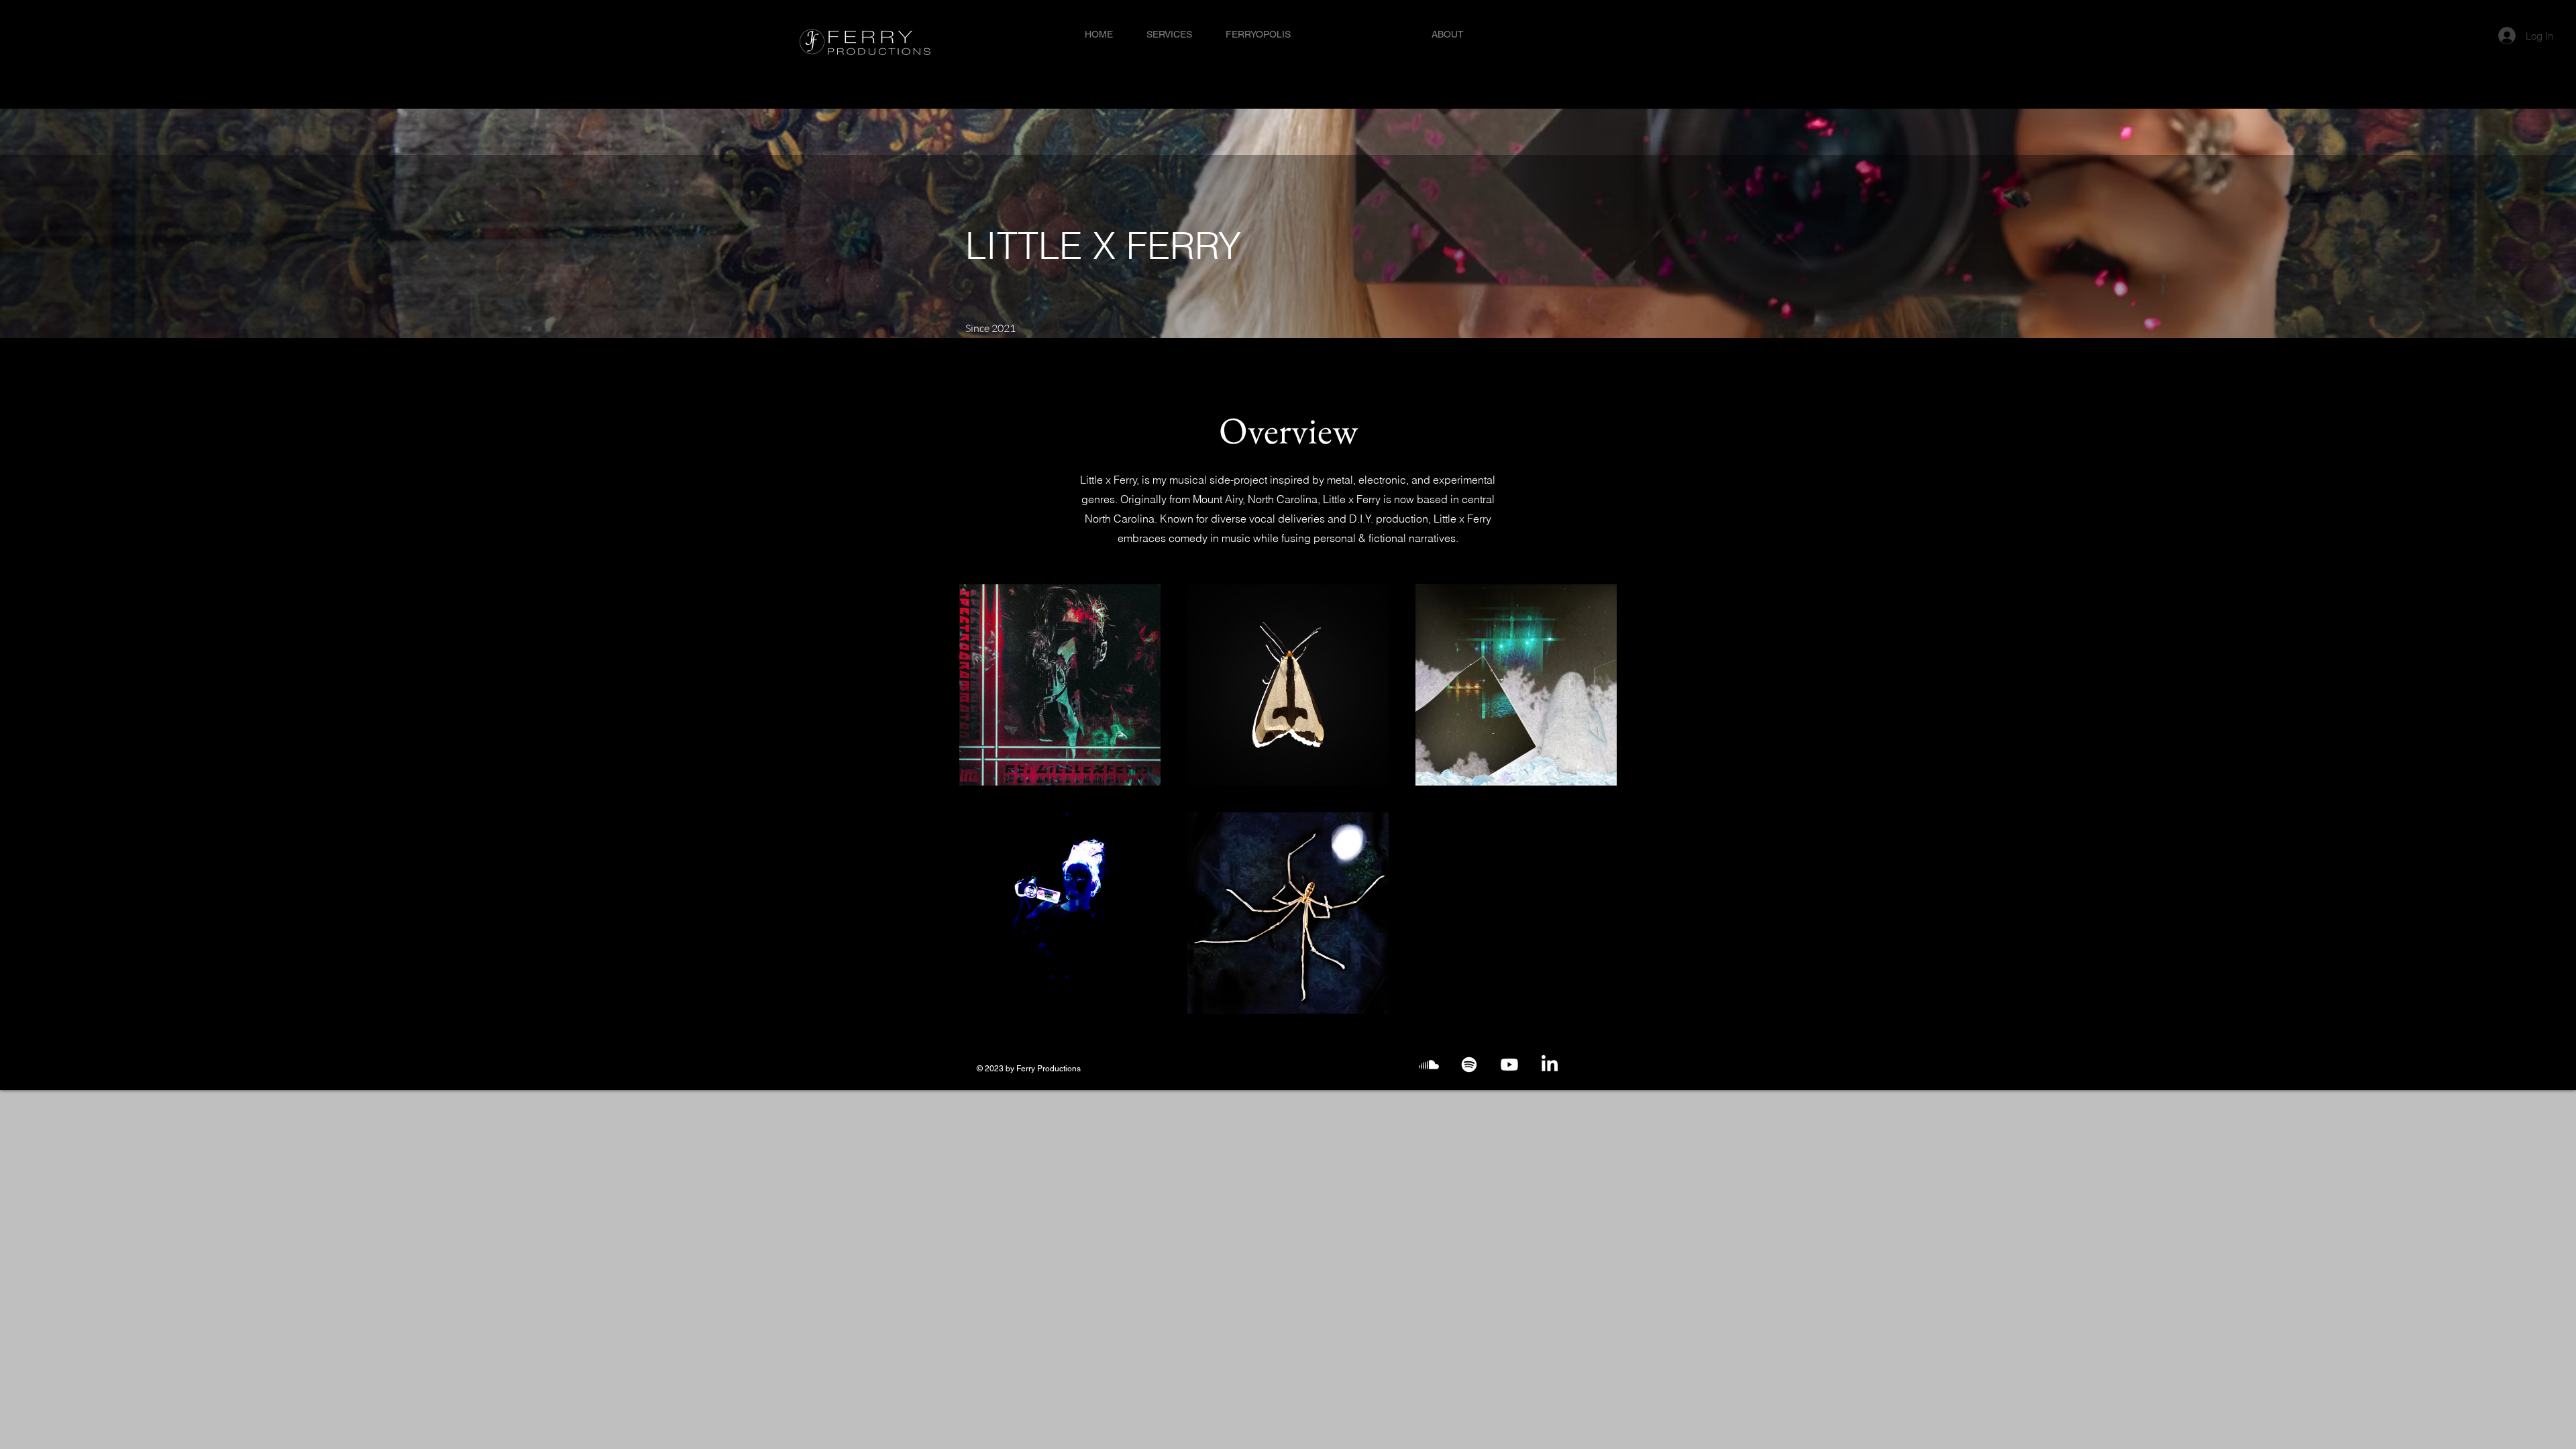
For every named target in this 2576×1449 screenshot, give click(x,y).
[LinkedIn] (1550, 1065)
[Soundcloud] (1429, 1065)
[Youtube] (1509, 1065)
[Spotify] (1469, 1065)
